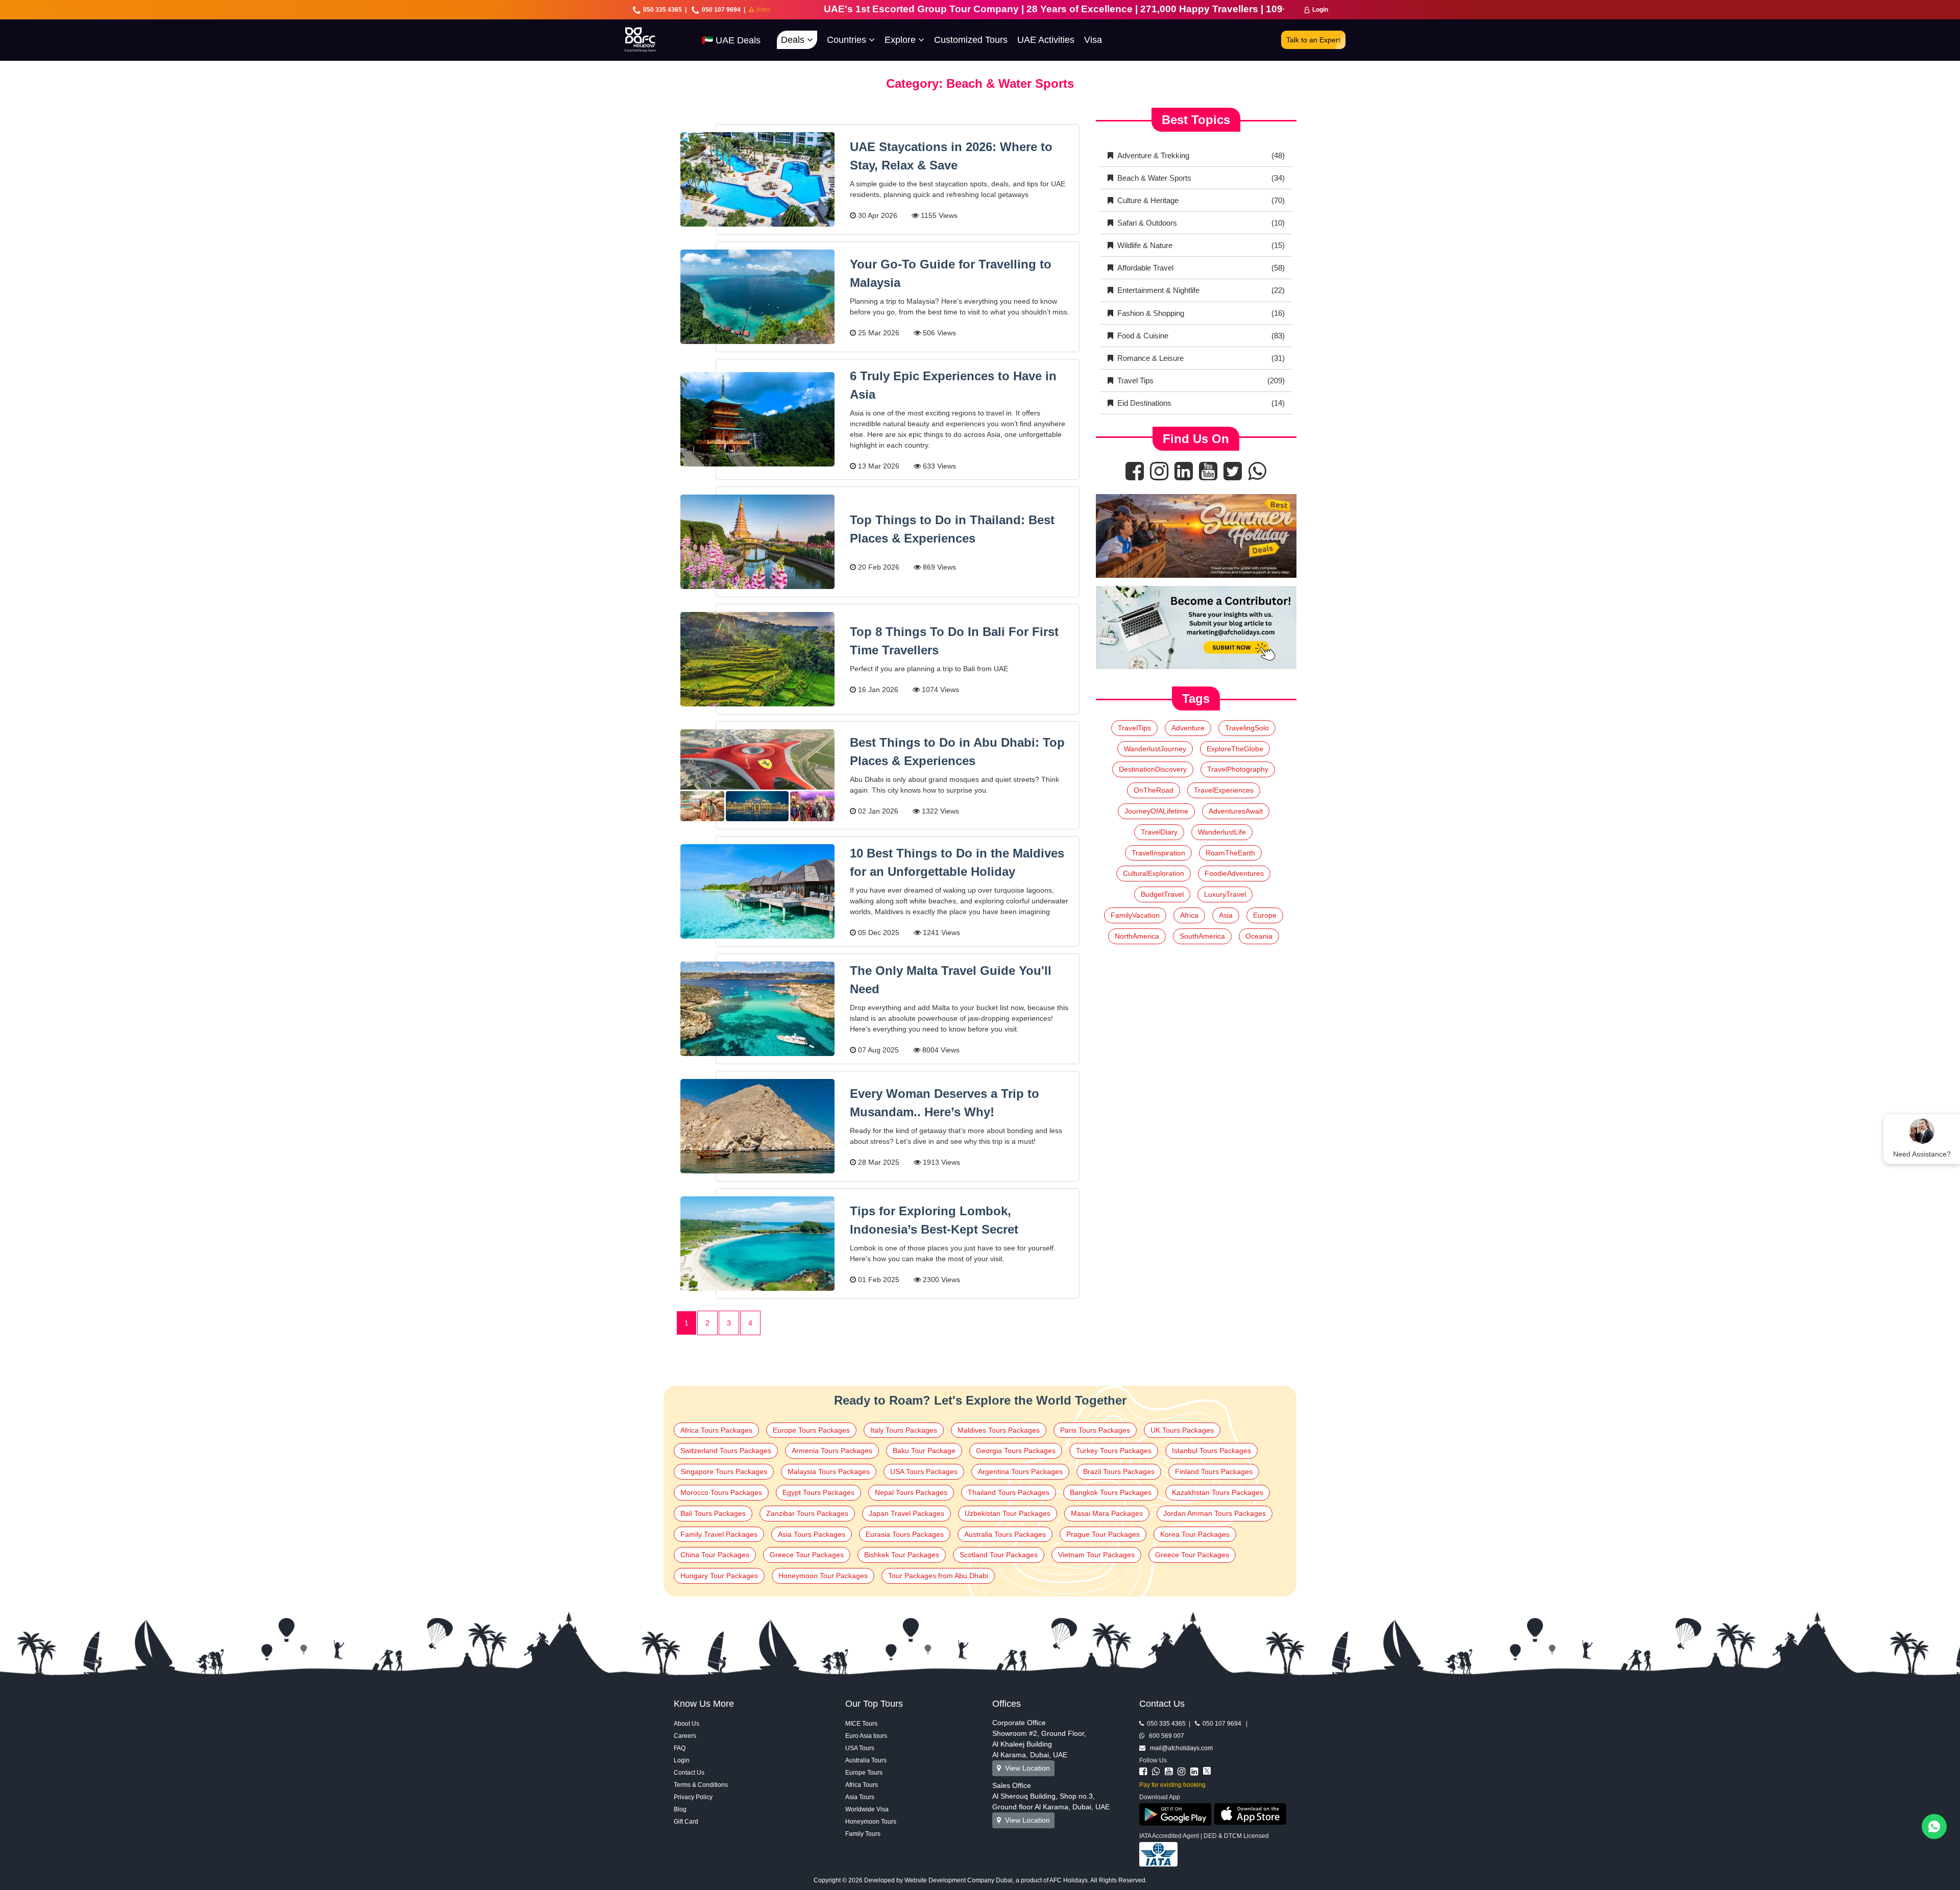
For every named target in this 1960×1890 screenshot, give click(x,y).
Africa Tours (862, 1785)
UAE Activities (1046, 40)
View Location (1025, 1768)
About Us (687, 1724)
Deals (794, 40)
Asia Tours (860, 1797)
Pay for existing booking (1172, 1785)
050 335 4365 (663, 10)
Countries (848, 40)
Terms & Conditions (701, 1785)
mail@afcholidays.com (1179, 1748)
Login (1320, 10)
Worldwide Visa (867, 1809)
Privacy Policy (693, 1797)
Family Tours (863, 1834)
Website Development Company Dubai (959, 1880)
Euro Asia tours (866, 1736)
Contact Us (689, 1773)
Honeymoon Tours (871, 1822)
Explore (901, 40)
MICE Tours (861, 1724)
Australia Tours (866, 1760)
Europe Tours (864, 1773)
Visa (1093, 40)
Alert (762, 10)
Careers (685, 1736)
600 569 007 (1164, 1736)
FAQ (680, 1748)
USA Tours (860, 1748)
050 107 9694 (721, 10)
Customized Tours (971, 40)
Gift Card (686, 1822)
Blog (680, 1809)
